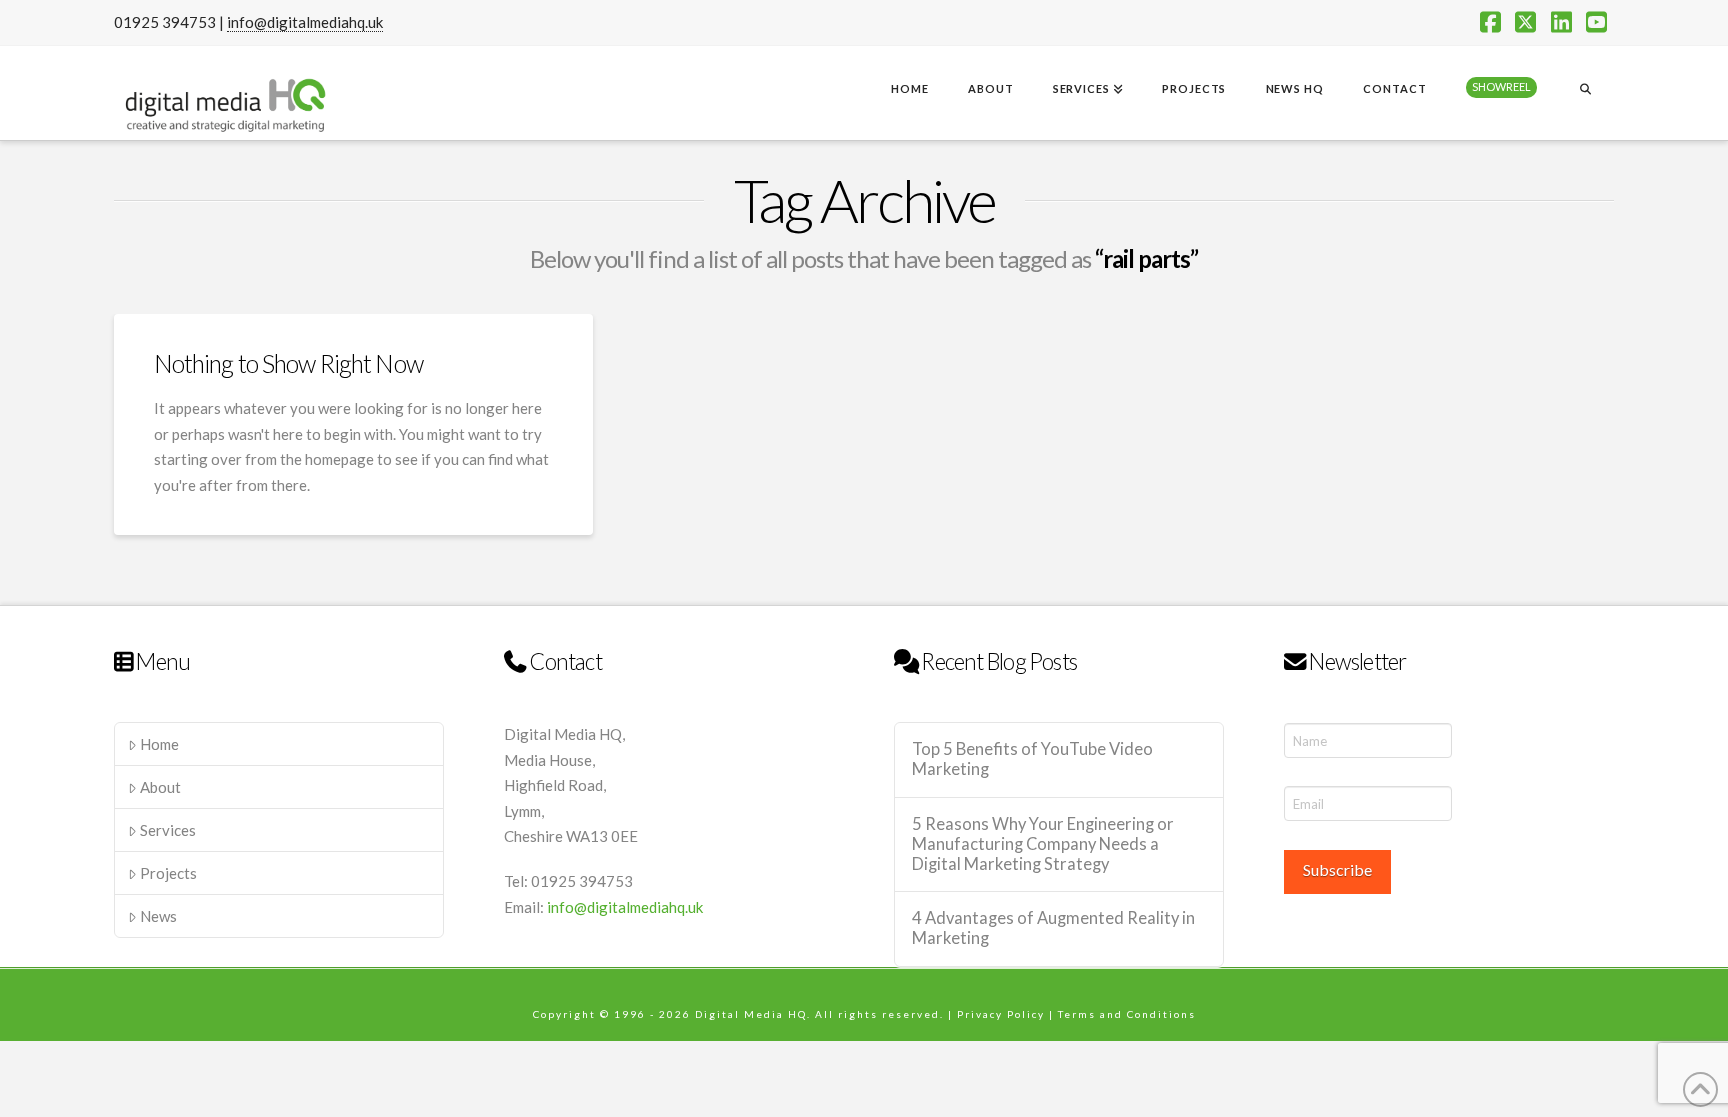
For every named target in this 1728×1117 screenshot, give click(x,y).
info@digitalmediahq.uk (305, 22)
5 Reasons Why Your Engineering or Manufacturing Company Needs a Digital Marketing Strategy (1043, 844)
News (158, 916)
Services (168, 830)
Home (159, 744)
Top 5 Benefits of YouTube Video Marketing (1032, 759)
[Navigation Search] (1585, 91)
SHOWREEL (1501, 86)
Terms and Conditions (1127, 1014)
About (160, 787)
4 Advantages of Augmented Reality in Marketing (1053, 928)
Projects (168, 873)
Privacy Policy (1001, 1014)
